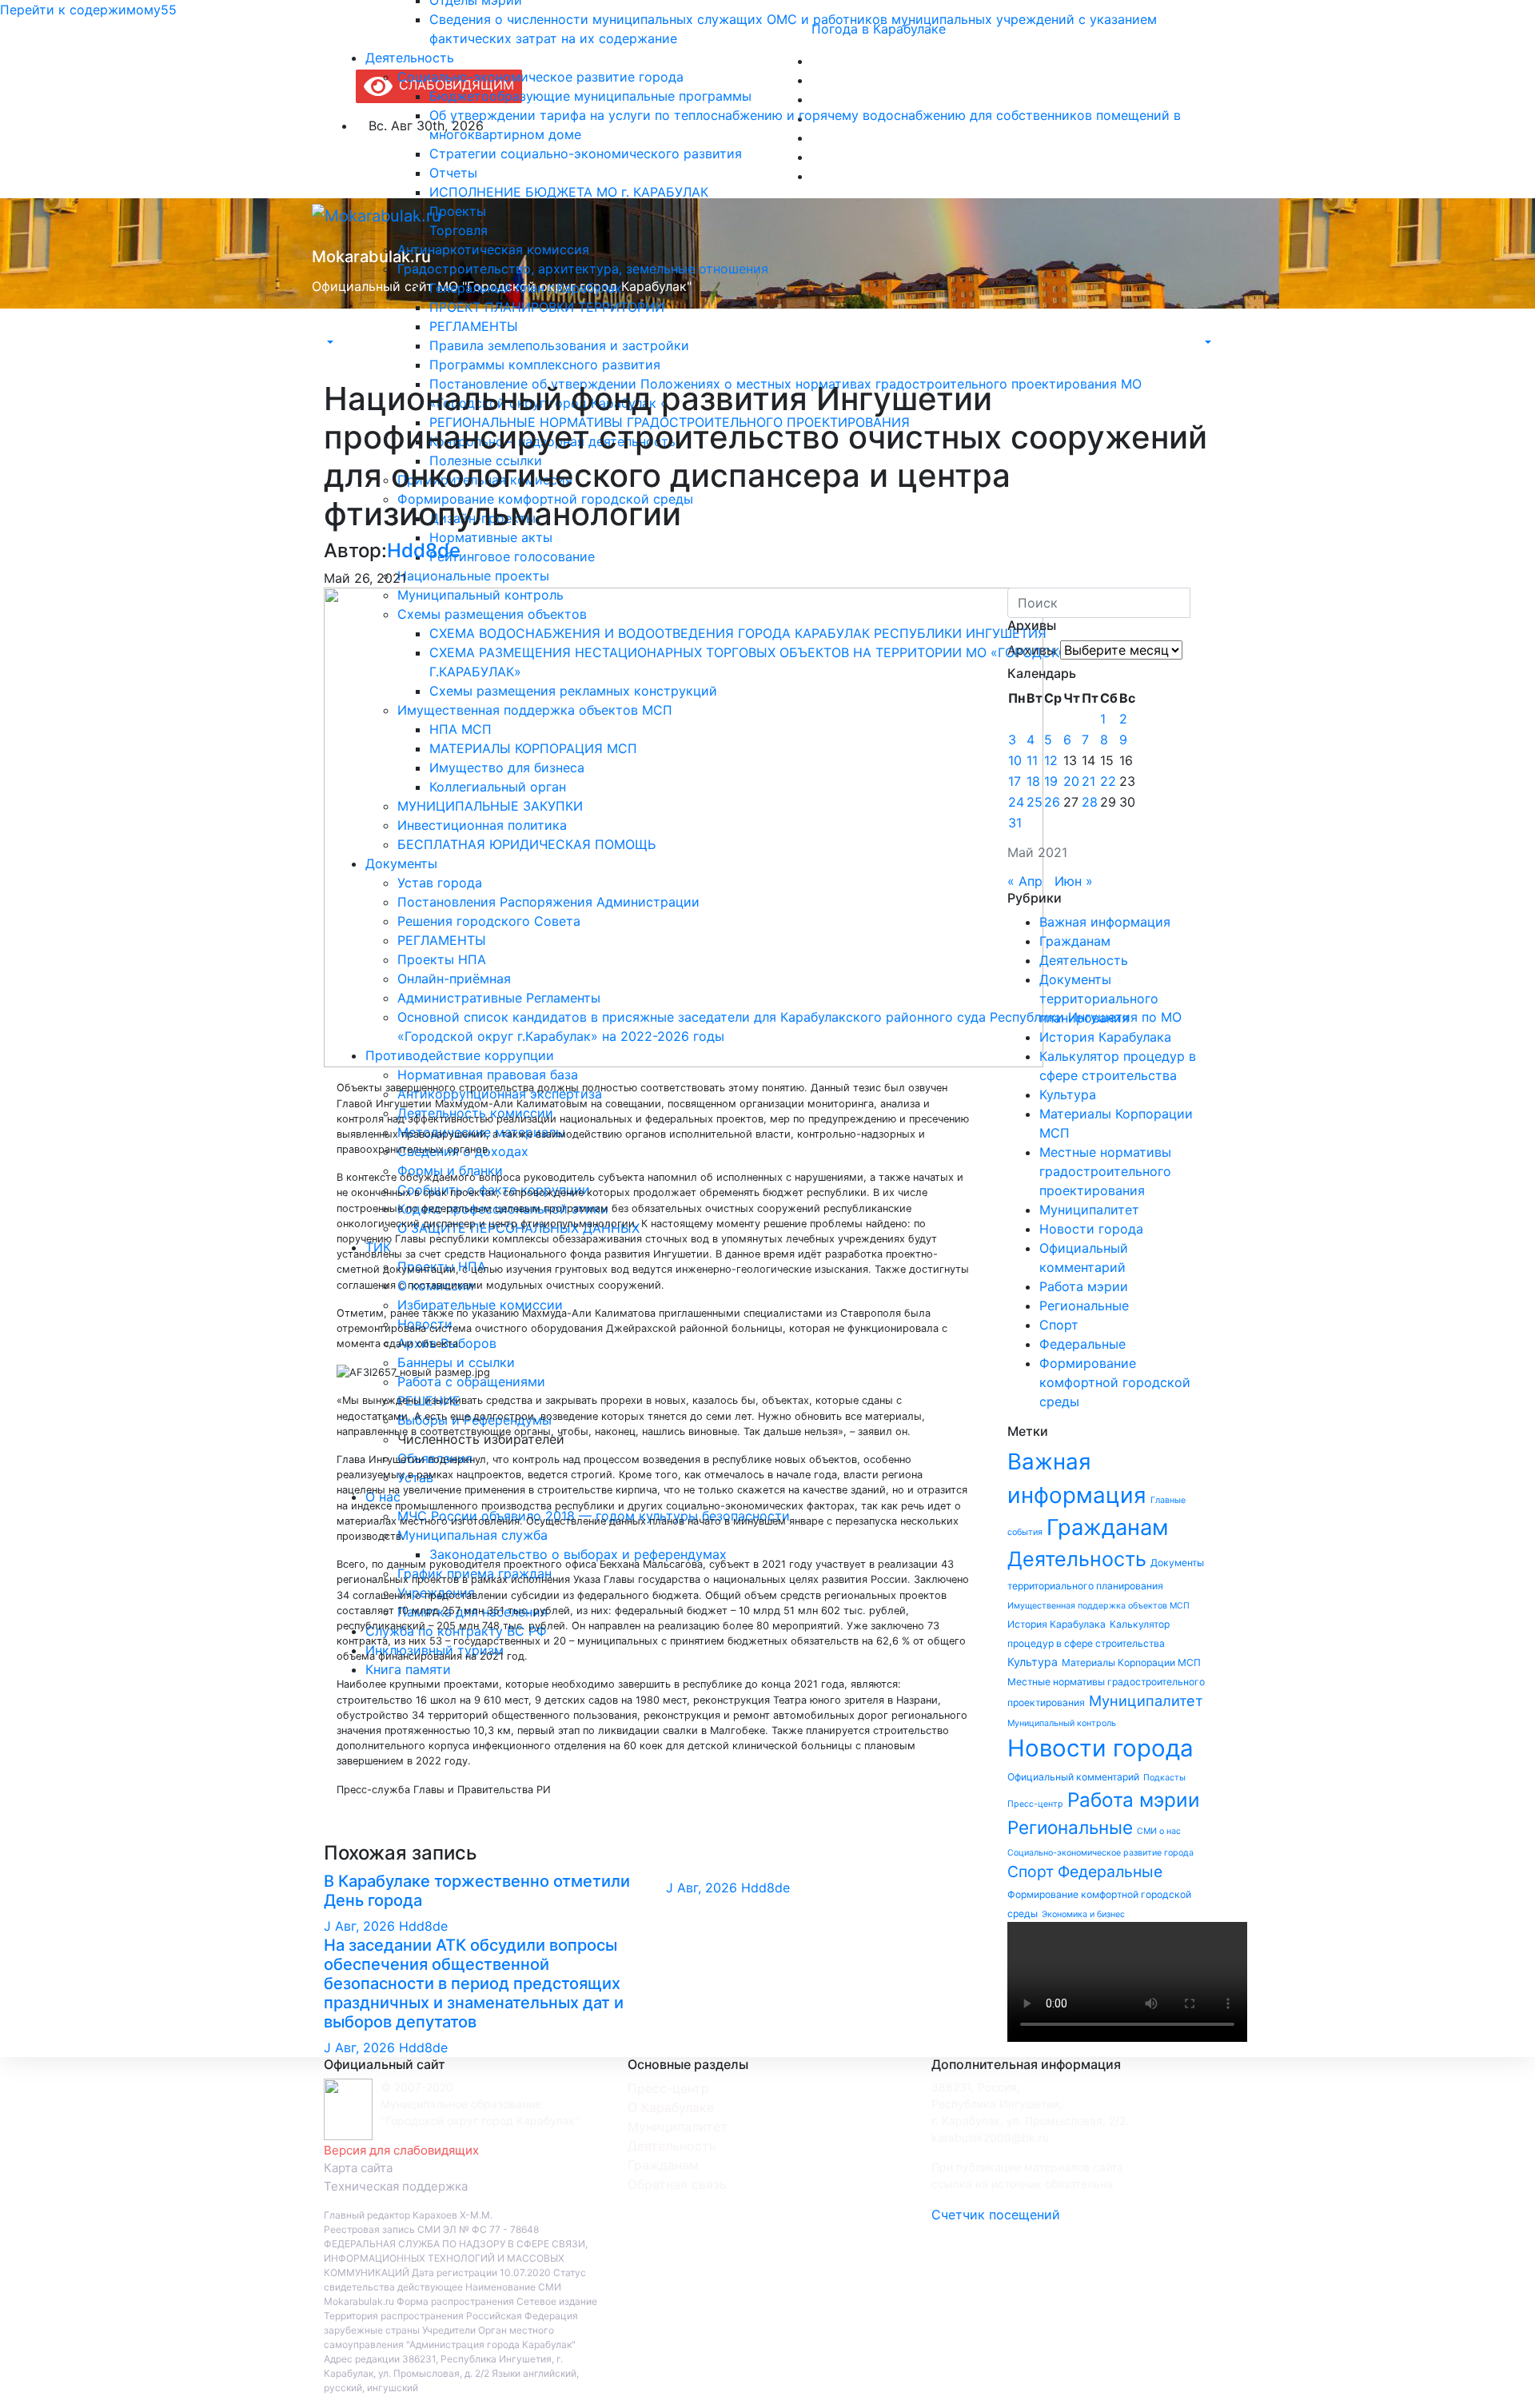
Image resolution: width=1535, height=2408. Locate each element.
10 (1015, 760)
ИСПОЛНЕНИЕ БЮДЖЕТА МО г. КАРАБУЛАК (569, 192)
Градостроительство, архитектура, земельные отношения (583, 269)
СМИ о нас (1159, 1831)
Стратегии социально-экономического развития (586, 153)
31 (1015, 823)
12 (1051, 760)
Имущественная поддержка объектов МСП (1098, 1606)
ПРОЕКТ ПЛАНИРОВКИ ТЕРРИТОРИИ (547, 307)
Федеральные (1082, 1344)
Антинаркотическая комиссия (493, 249)
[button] (329, 342)
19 (1051, 781)
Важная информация (1105, 922)
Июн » (1074, 881)
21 (1088, 781)
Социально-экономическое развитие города (540, 77)
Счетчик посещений (996, 2215)
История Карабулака (1105, 1037)
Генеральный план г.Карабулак (526, 288)
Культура (1068, 1094)
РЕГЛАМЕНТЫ (474, 326)
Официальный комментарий (1073, 1777)
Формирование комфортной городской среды (1115, 1382)
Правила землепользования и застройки (559, 345)
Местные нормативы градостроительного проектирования (1105, 1171)
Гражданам (1075, 941)
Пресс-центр (1035, 1804)
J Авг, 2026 (359, 1926)
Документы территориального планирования (1099, 999)
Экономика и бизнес (1083, 1914)
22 (1108, 781)
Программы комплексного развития (545, 365)
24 (1016, 802)
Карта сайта (358, 2168)
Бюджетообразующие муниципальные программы (590, 96)
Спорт (1059, 1325)
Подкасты (1164, 1778)
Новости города (1091, 1229)
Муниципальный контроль (1062, 1723)
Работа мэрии (1084, 1286)
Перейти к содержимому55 (88, 10)
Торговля (459, 230)
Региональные (1084, 1306)
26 (1052, 802)
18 (1033, 781)
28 (1090, 802)
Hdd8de (424, 550)
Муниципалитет (1089, 1210)
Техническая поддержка (396, 2186)
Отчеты (453, 173)
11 (1032, 760)
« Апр (1025, 881)
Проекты (458, 211)
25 (1035, 802)
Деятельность (410, 58)
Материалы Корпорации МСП (1131, 1662)
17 (1015, 781)
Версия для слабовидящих (401, 2150)
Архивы (1032, 650)
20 (1071, 781)
